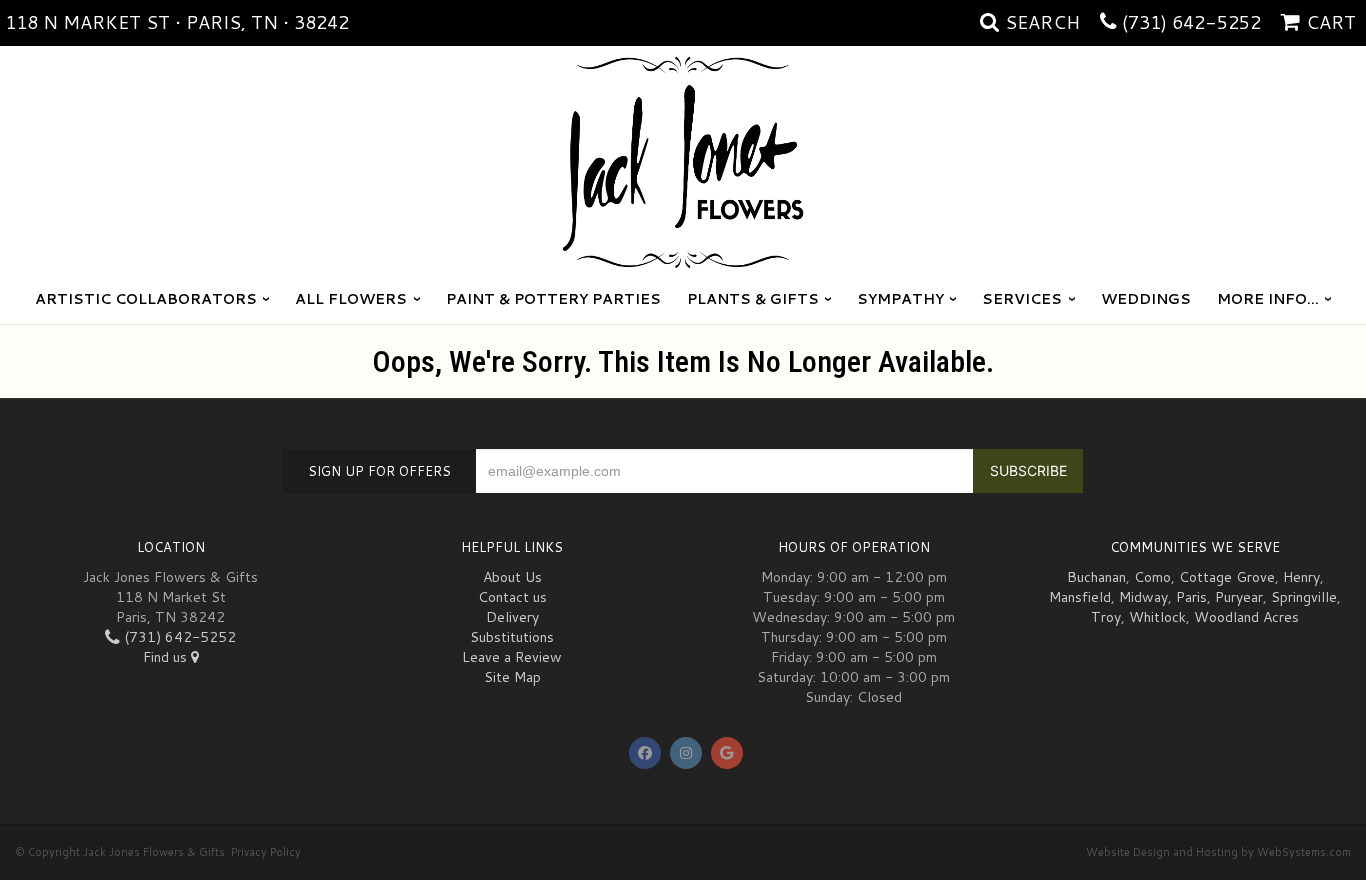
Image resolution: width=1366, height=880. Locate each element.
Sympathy (900, 299)
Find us (167, 657)
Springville (1304, 597)
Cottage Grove (1227, 577)
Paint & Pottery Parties (553, 299)
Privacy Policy (266, 852)
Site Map (512, 677)
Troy (1106, 617)
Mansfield (1080, 597)
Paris (1191, 597)
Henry (1301, 577)
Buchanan (1096, 577)
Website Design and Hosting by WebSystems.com (1218, 852)
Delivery (512, 617)
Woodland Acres (1246, 617)
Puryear (1239, 597)
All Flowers (351, 299)
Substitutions (512, 637)
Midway (1143, 597)
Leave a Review (512, 657)
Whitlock (1157, 617)
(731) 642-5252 (1191, 22)
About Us (512, 577)
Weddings (1146, 299)
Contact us (512, 597)
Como (1152, 577)
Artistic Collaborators (146, 299)
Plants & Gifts (753, 299)
